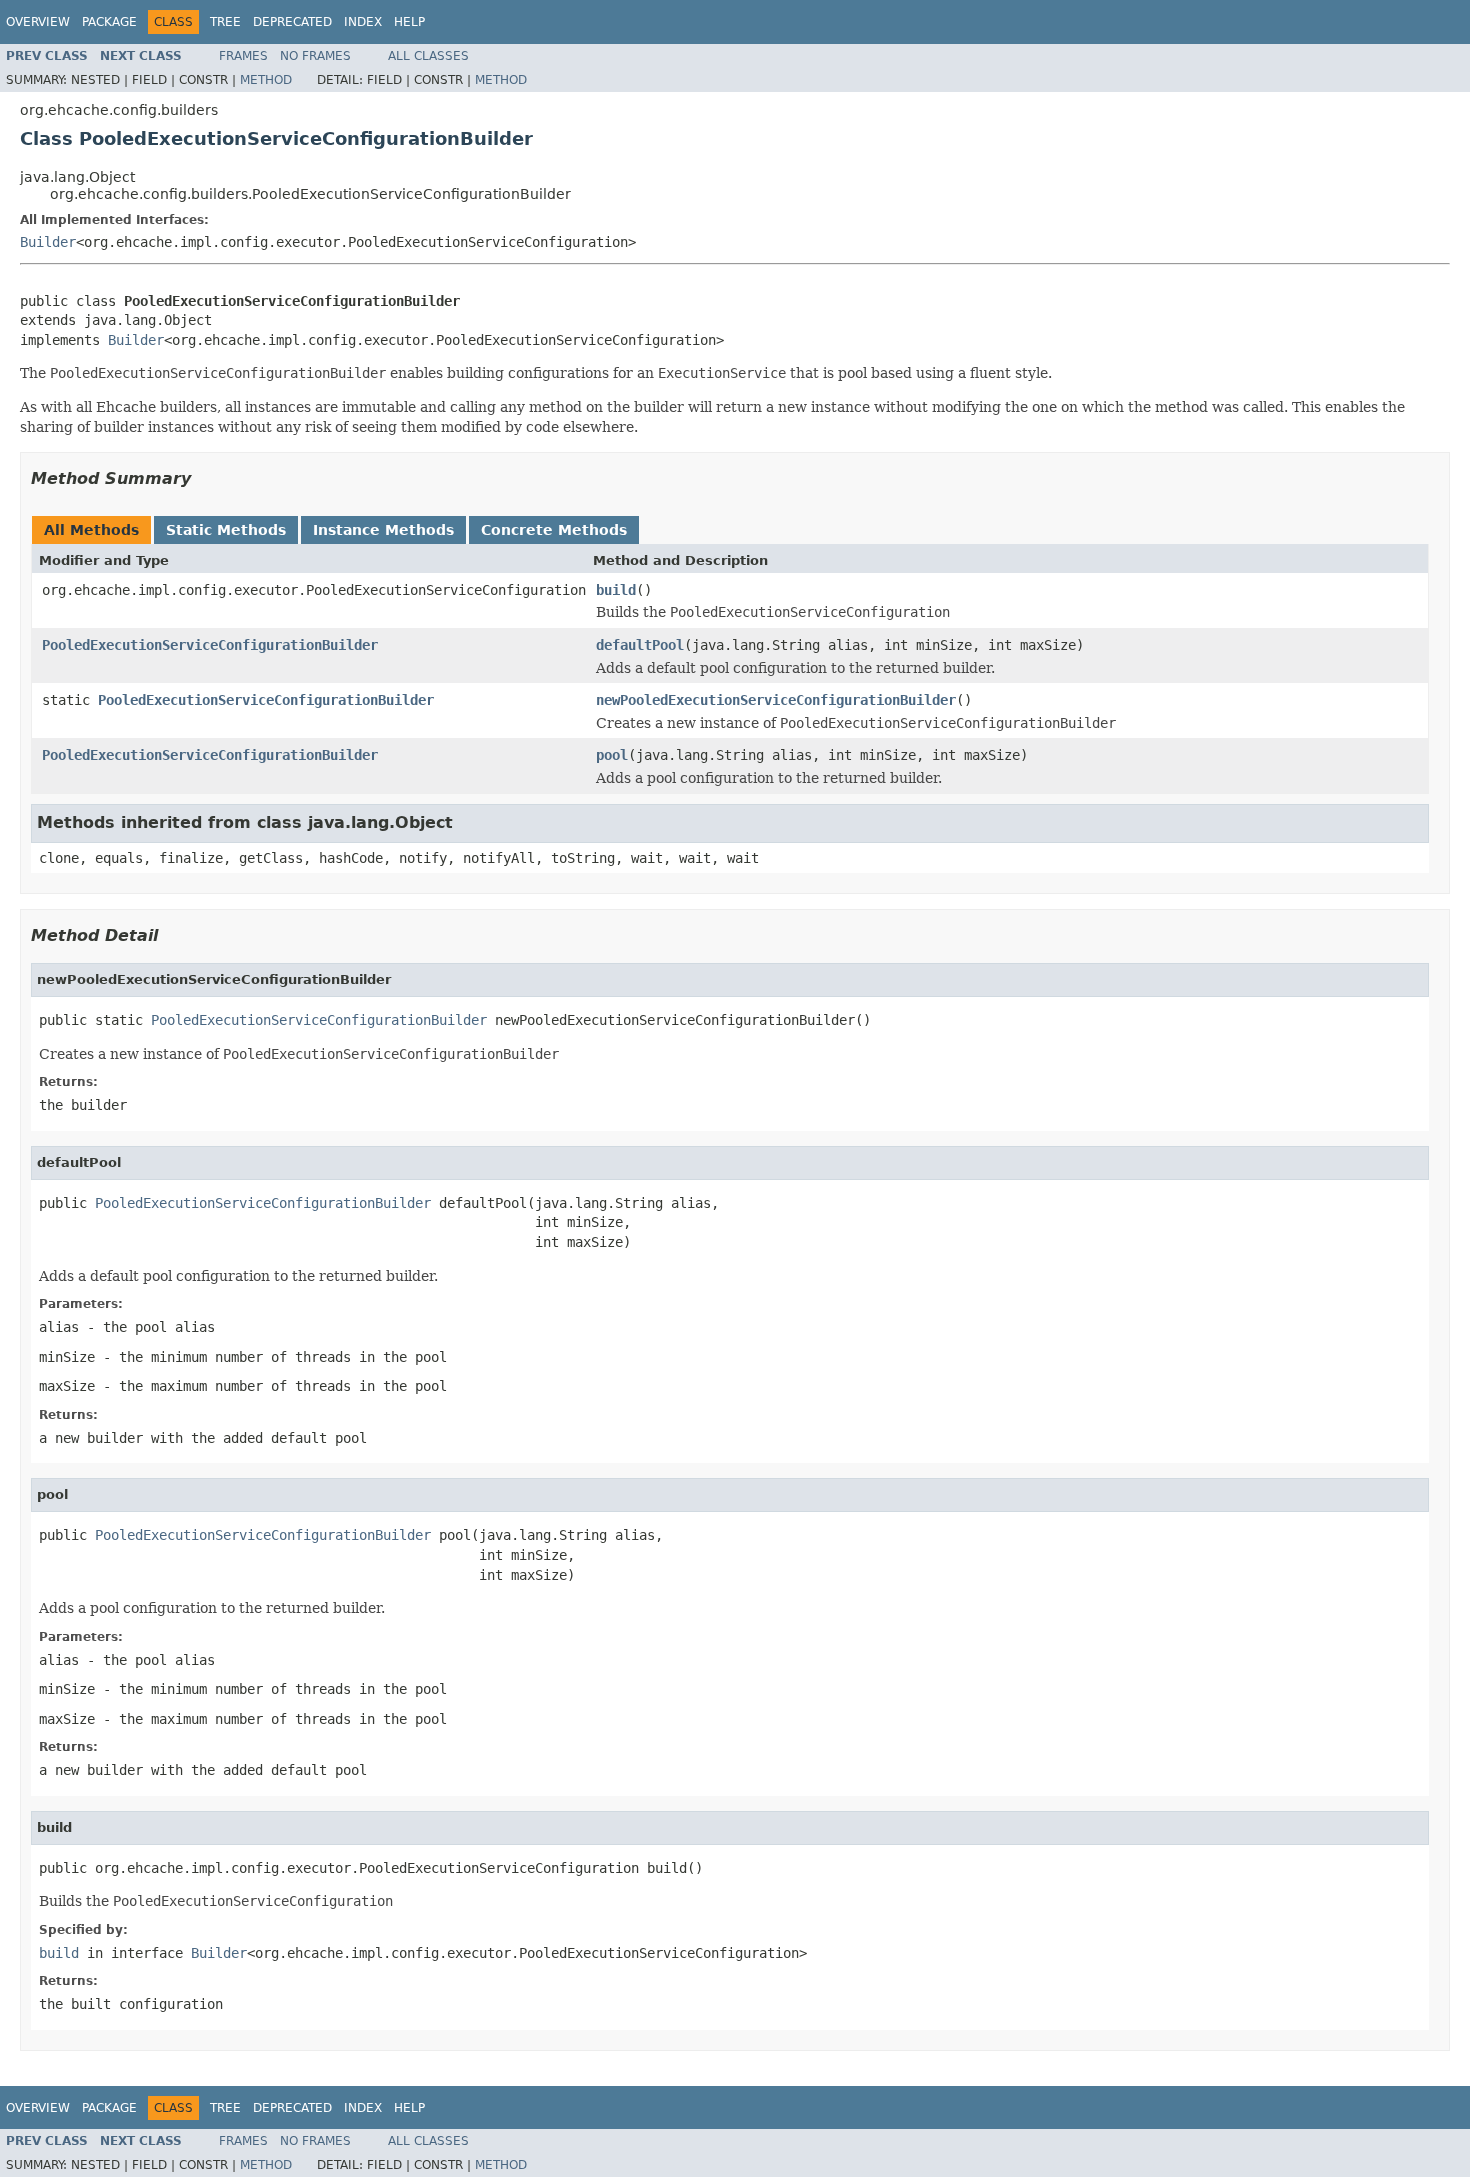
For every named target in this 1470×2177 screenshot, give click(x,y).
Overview (38, 22)
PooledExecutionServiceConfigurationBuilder (210, 645)
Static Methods (226, 530)
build (616, 590)
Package (109, 22)
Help (409, 22)
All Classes (428, 56)
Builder (48, 242)
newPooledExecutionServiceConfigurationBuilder (776, 700)
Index (363, 22)
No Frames (315, 56)
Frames (243, 56)
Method (266, 80)
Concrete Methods (554, 530)
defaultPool (640, 645)
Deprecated (292, 22)
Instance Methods (383, 530)
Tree (225, 22)
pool (612, 755)
